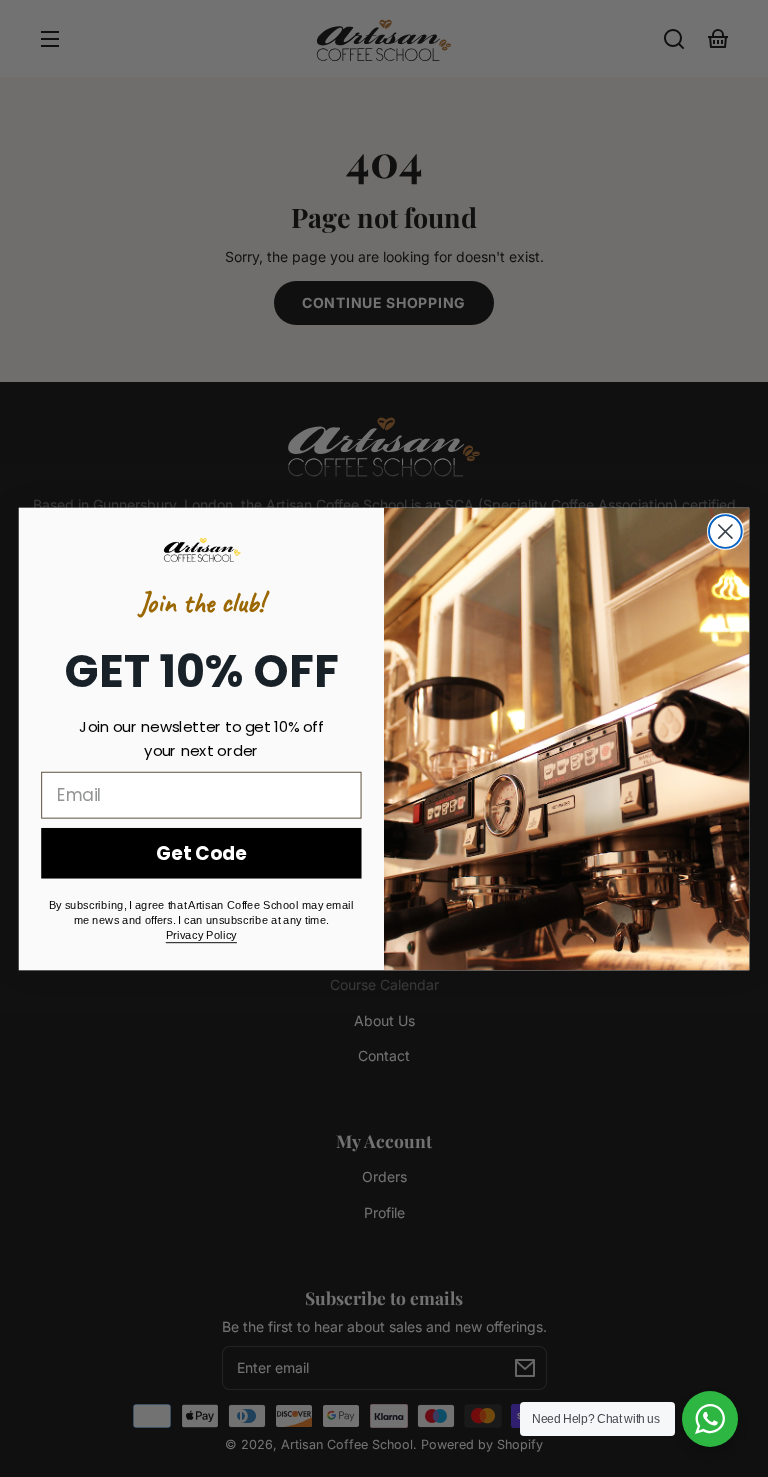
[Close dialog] (725, 531)
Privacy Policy (201, 935)
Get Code (201, 853)
